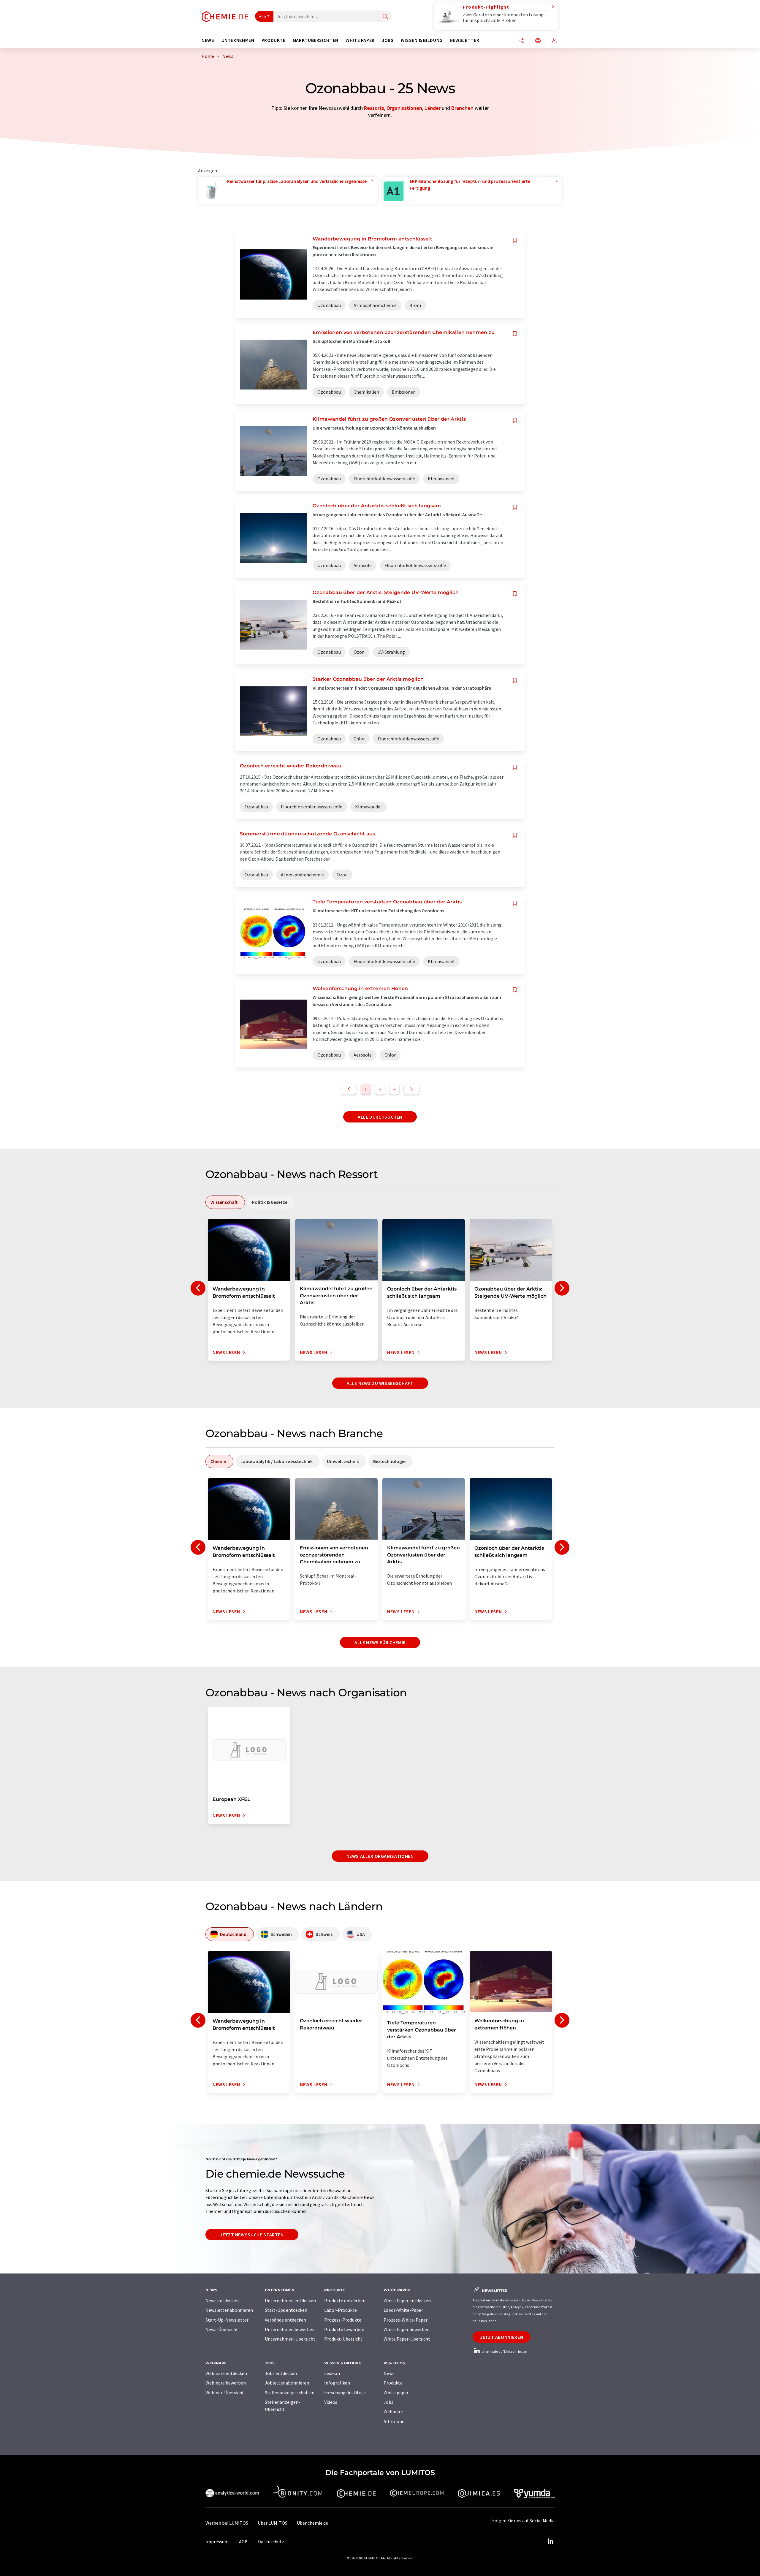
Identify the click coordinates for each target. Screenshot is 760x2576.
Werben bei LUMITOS (227, 2523)
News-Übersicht (222, 2329)
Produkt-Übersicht (343, 2339)
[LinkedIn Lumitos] (550, 2542)
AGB (243, 2542)
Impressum (217, 2542)
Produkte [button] (274, 40)
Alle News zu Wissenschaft (380, 1383)
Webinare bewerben (226, 2383)
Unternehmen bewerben (290, 2329)
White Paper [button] (360, 40)
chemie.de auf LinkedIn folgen (504, 2351)
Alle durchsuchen (380, 1117)
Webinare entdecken (226, 2373)
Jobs (388, 2402)
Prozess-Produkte (343, 2320)
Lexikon (332, 2373)
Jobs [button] (388, 40)
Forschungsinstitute (345, 2393)
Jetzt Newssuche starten (252, 2235)
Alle (262, 16)
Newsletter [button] (464, 40)
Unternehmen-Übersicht (290, 2339)
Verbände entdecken (285, 2320)
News (389, 2373)
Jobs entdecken (281, 2373)
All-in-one (394, 2421)
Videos (331, 2402)
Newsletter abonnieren (229, 2310)
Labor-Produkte (341, 2310)
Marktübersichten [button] (316, 40)
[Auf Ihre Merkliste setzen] (515, 240)
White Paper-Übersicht (407, 2339)
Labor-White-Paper (403, 2310)
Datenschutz (271, 2542)
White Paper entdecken (407, 2300)
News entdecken (222, 2300)
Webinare (393, 2412)
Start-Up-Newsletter (227, 2320)
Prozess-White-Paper (406, 2320)
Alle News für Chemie (380, 1642)
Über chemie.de (312, 2523)
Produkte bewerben (344, 2329)
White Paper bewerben (407, 2329)
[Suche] (385, 17)
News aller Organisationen (380, 1856)
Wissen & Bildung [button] (422, 40)
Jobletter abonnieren (287, 2383)
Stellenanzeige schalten (290, 2393)
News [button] (208, 40)
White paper (396, 2393)
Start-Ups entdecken (286, 2310)
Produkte (393, 2383)
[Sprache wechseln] (538, 41)
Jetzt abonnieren (502, 2337)
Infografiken (337, 2383)
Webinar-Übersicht (225, 2393)
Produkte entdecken (345, 2300)
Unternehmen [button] (238, 40)
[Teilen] (522, 41)
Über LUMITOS (273, 2523)
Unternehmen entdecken (290, 2300)
